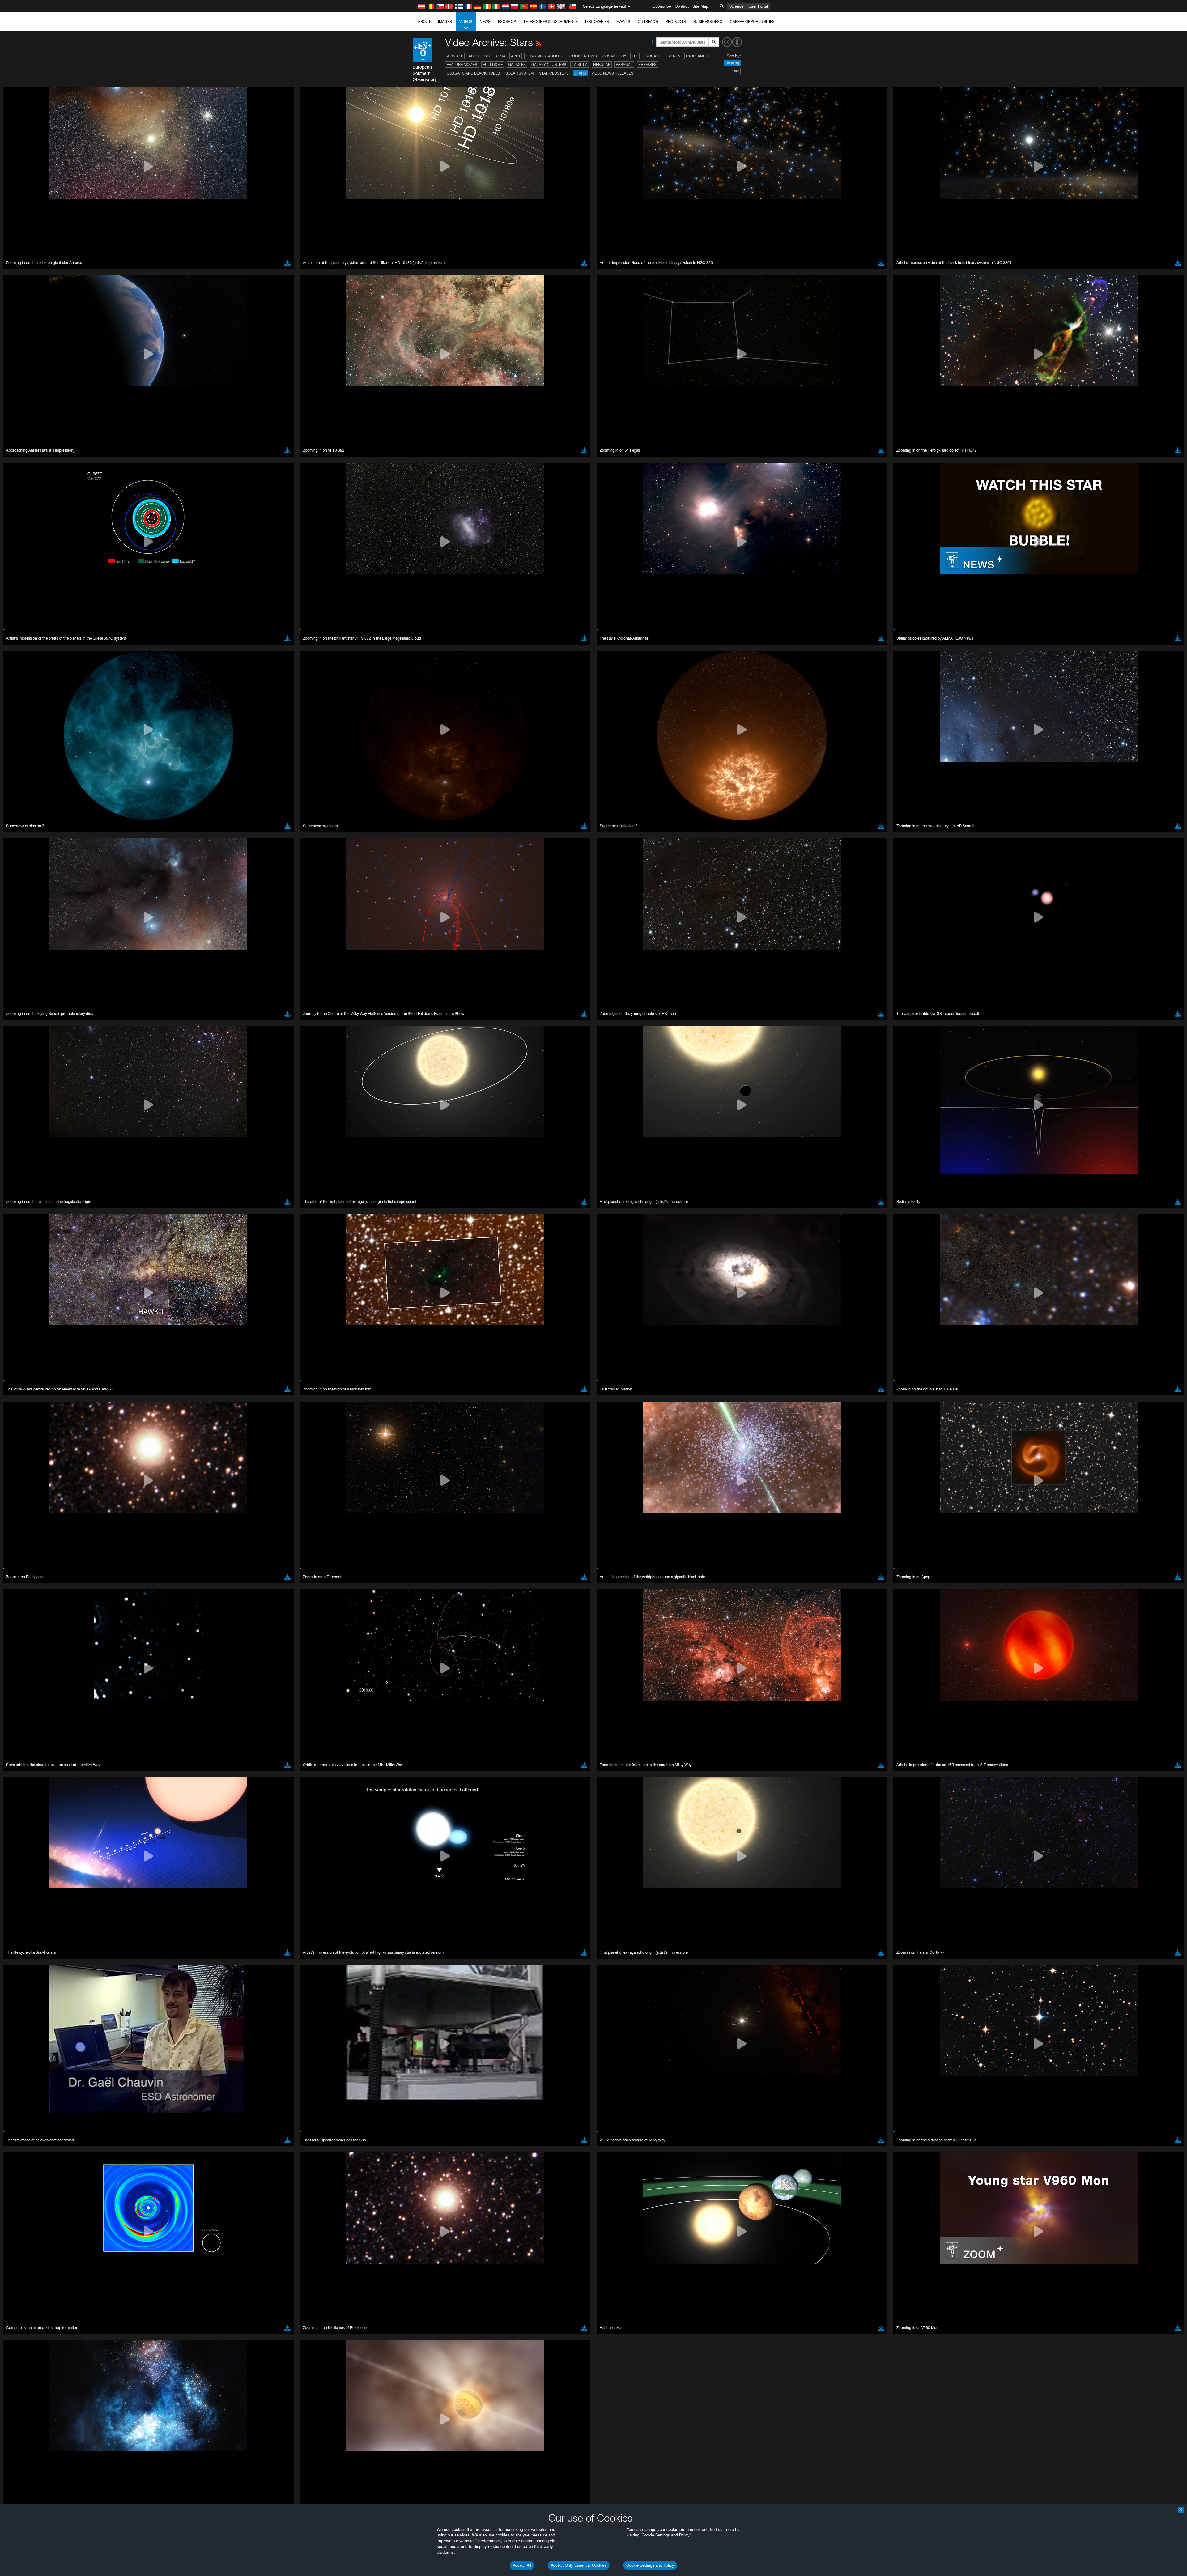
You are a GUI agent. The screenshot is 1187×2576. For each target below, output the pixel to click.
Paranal (624, 64)
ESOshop (507, 21)
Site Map (700, 6)
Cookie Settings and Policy (650, 2565)
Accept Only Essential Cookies (579, 2565)
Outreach (648, 21)
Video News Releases (613, 73)
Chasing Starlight (545, 56)
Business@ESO (708, 21)
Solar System (519, 73)
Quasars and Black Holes (473, 73)
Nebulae (602, 64)
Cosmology (614, 56)
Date (735, 71)
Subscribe (662, 6)
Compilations (583, 56)
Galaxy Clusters (549, 64)
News (485, 21)
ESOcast (652, 56)
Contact (682, 6)
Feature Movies (462, 64)
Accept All (522, 2565)
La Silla (580, 64)
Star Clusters (554, 73)
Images (445, 21)
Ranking (732, 63)
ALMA (500, 56)
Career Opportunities (752, 21)
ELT (635, 56)
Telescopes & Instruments (551, 21)
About (424, 21)
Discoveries (597, 21)
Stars (580, 73)
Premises (647, 64)
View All (455, 56)
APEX (516, 56)
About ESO (479, 56)
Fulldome (493, 64)
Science (736, 6)
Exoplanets (698, 56)
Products (676, 21)
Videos (466, 21)
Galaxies (517, 64)
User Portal (758, 6)
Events (623, 21)
